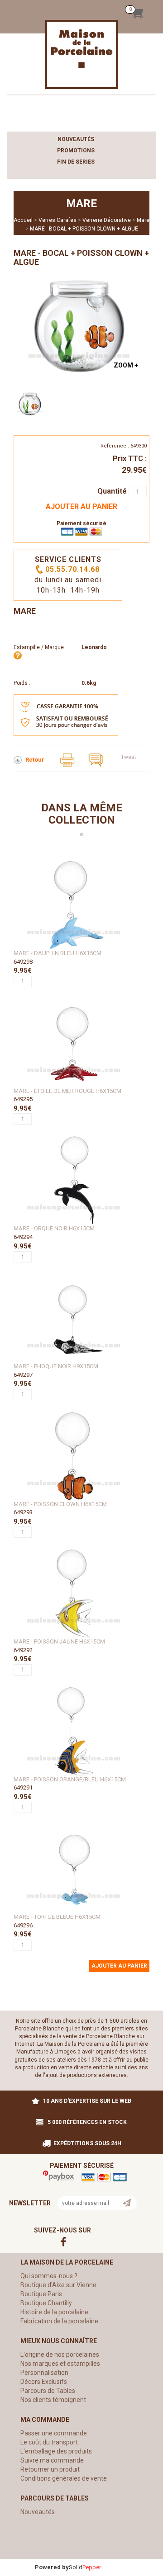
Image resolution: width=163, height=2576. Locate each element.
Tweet (129, 757)
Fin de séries (76, 162)
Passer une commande (54, 2433)
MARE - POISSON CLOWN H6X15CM (60, 1504)
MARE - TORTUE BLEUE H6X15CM (57, 1917)
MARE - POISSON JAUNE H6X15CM (59, 1641)
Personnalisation (44, 2373)
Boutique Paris (41, 2294)
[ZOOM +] (79, 325)
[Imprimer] (68, 760)
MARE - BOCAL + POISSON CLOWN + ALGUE (84, 229)
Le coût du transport (49, 2442)
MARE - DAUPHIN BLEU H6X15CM (58, 953)
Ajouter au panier (81, 506)
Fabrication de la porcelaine (59, 2321)
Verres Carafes (58, 220)
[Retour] (18, 760)
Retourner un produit (50, 2469)
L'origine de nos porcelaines (60, 2355)
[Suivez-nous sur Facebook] (82, 2241)
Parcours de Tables (48, 2391)
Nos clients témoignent (53, 2400)
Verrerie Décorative (107, 220)
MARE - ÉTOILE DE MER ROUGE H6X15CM (67, 1091)
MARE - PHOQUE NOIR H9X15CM (56, 1366)
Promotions (76, 151)
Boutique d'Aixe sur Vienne (58, 2285)
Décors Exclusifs (44, 2382)
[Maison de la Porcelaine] (81, 54)
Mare (143, 220)
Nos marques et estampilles (60, 2364)
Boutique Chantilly (46, 2303)
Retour (36, 760)
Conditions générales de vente (64, 2478)
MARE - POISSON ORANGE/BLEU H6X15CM (70, 1779)
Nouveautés (76, 139)
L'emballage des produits (56, 2451)
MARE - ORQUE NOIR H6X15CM (54, 1228)
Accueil (23, 220)
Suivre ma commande (52, 2460)
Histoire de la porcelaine (54, 2312)
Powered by (52, 2567)
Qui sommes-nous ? (49, 2276)
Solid (85, 2567)
